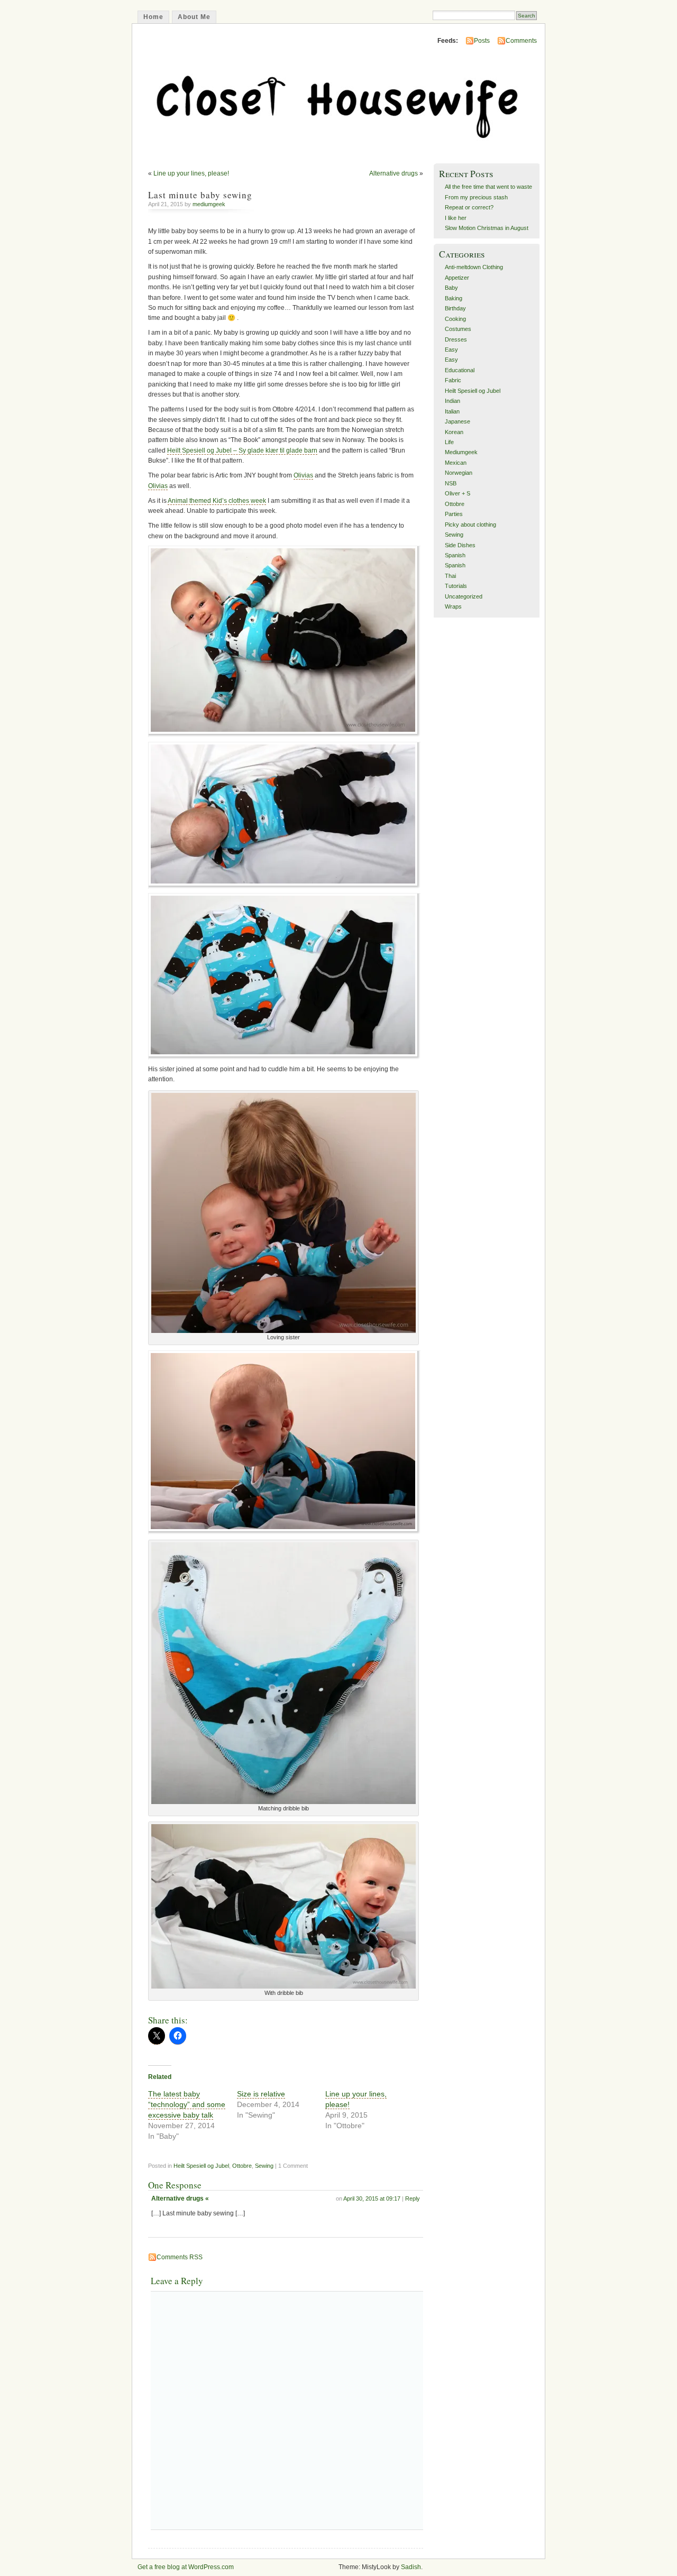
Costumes (458, 329)
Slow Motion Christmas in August (487, 228)
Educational (460, 370)
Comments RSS (180, 2257)
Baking (454, 298)
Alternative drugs (394, 173)
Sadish (411, 2567)
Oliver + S (458, 493)
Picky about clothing (470, 525)
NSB (451, 483)
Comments (521, 41)
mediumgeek (209, 204)
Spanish (455, 555)
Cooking (455, 319)
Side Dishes (460, 545)
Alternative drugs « (180, 2198)
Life (449, 442)
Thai (450, 576)
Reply (413, 2198)
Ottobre (242, 2166)
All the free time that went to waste (488, 187)
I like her (456, 218)
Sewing (264, 2166)
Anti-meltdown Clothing (474, 267)
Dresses (456, 339)
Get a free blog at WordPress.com (186, 2567)
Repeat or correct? (469, 207)
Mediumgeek (461, 452)
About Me (194, 17)
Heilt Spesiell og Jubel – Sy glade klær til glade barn (242, 450)
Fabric (453, 380)
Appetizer (457, 278)
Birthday (455, 308)
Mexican (456, 463)
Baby (451, 288)
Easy (451, 349)
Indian (452, 401)
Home (153, 17)
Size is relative (261, 2094)
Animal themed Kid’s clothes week (217, 501)
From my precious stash (476, 197)
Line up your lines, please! (191, 173)
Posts (482, 41)
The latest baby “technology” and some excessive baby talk (187, 2104)
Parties (454, 514)
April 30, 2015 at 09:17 (372, 2198)
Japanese (458, 421)
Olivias (303, 475)
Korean (454, 432)
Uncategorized (464, 596)
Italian (452, 411)
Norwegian (459, 473)
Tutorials (456, 586)
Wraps (453, 606)
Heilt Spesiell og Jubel (201, 2166)
